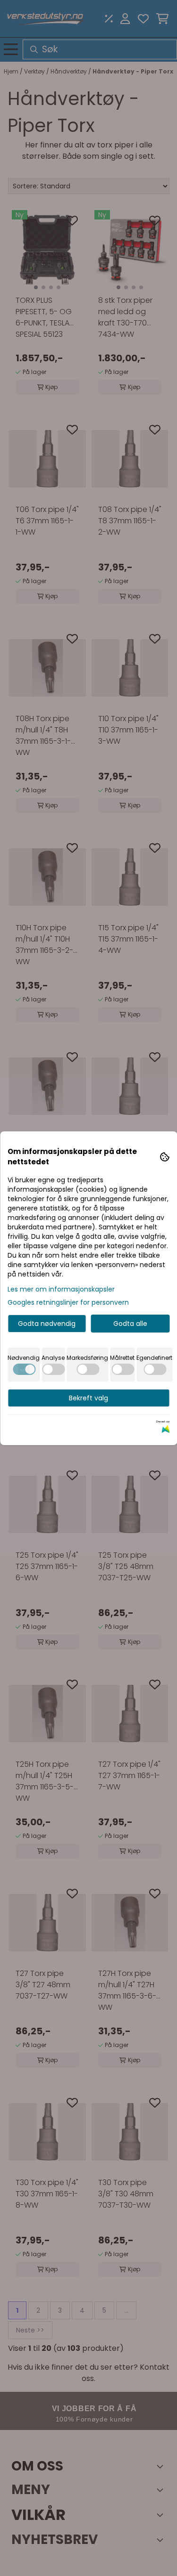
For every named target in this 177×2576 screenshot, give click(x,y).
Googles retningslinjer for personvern (68, 1302)
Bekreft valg (88, 1398)
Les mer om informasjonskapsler (61, 1289)
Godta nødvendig (47, 1324)
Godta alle (130, 1324)
